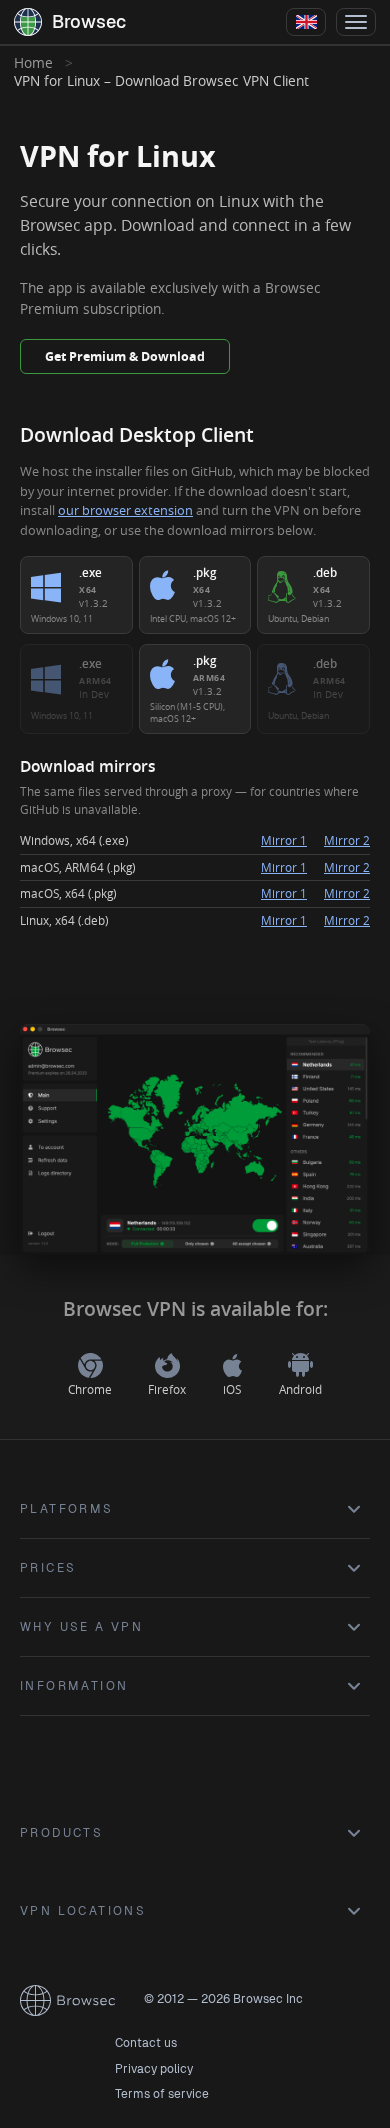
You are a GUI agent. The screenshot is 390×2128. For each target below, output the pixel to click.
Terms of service (162, 2094)
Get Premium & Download (125, 356)
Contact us (146, 2043)
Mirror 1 (284, 840)
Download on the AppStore (275, 1760)
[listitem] (76, 595)
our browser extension (125, 510)
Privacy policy (154, 2069)
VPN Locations (83, 1911)
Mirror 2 (347, 840)
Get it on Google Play (116, 1760)
